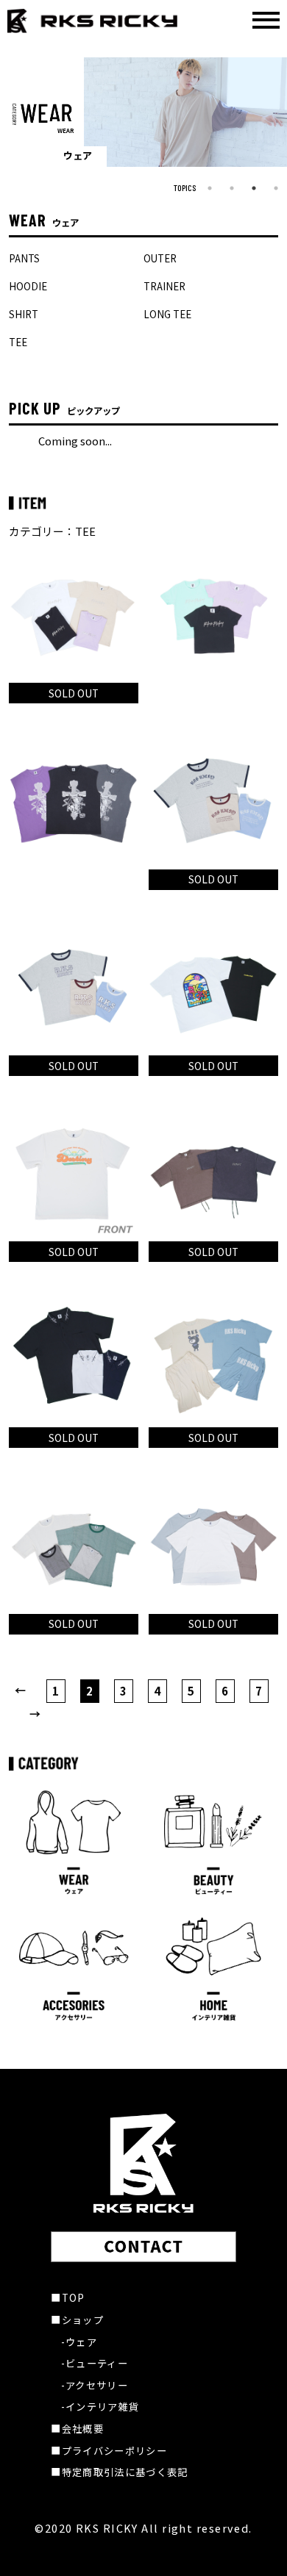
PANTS (24, 258)
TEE (18, 342)
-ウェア (79, 2342)
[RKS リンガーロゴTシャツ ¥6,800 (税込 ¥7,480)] (74, 988)
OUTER (160, 258)
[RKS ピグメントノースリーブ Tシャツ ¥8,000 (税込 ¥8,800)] (74, 801)
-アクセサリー (95, 2385)
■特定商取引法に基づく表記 (119, 2472)
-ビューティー (95, 2363)
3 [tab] (254, 188)
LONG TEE (167, 314)
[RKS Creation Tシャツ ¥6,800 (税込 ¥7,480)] (213, 988)
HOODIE (28, 286)
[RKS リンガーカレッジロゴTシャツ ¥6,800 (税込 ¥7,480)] (213, 801)
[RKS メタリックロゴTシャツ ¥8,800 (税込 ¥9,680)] (213, 1174)
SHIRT (24, 314)
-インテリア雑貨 (100, 2407)
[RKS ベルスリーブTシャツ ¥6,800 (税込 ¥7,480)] (213, 1546)
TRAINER (164, 286)
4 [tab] (276, 188)
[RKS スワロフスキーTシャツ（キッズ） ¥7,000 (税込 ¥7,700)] (213, 615)
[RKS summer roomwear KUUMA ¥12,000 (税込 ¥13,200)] (213, 1360)
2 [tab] (232, 188)
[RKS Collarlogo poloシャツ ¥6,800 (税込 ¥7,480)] (74, 1360)
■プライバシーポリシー (109, 2451)
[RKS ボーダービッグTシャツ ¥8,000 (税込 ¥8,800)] (74, 1546)
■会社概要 (77, 2429)
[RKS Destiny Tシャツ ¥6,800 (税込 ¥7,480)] (74, 1174)
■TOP (68, 2298)
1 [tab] (210, 188)
